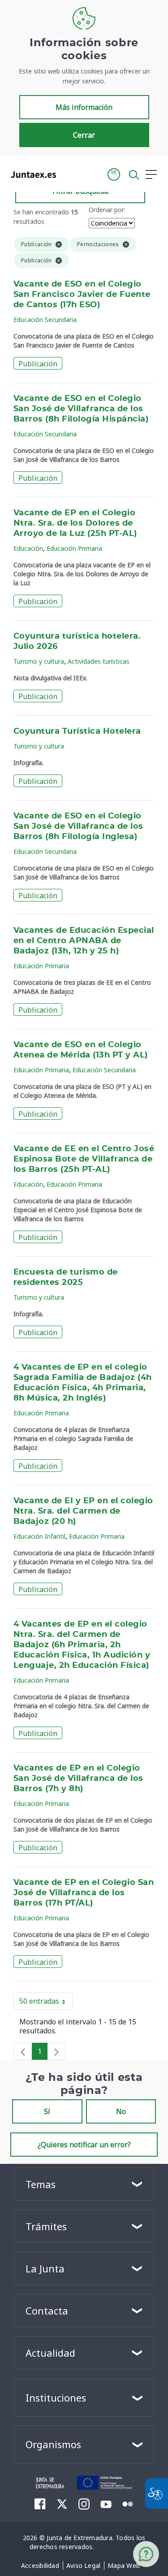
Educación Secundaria (45, 320)
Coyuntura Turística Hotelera (77, 731)
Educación (28, 548)
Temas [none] (41, 2184)
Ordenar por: (107, 210)
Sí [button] (47, 2111)
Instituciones (56, 2398)
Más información (84, 107)
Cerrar (84, 135)
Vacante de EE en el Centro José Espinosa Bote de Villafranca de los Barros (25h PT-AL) (84, 1159)
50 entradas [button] (46, 2003)
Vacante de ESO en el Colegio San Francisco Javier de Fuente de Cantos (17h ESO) (82, 295)
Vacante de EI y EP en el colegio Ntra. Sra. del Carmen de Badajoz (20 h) (83, 1511)
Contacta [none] (47, 2311)
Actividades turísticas (99, 661)
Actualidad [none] (50, 2353)
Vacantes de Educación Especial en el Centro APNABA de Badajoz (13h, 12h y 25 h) (84, 941)
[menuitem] (40, 2566)
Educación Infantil (39, 1536)
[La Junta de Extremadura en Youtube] (106, 2503)
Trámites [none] (46, 2226)
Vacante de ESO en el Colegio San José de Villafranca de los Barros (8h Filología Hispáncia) (81, 409)
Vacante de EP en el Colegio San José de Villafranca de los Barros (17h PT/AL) (84, 1893)
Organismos (53, 2444)
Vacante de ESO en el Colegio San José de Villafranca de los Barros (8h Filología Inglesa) (78, 827)
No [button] (121, 2111)
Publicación (38, 364)
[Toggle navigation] (69, 174)
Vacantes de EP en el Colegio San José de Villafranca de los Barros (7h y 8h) (78, 1779)
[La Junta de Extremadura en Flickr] (128, 2503)
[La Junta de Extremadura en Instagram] (84, 2504)
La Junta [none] (45, 2268)
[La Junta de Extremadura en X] (62, 2504)
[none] (23, 2051)
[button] (114, 174)
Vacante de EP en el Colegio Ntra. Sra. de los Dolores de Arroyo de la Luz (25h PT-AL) (75, 523)
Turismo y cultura (39, 661)
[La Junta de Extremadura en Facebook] (40, 2504)
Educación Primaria (74, 548)
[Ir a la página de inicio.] (31, 174)
